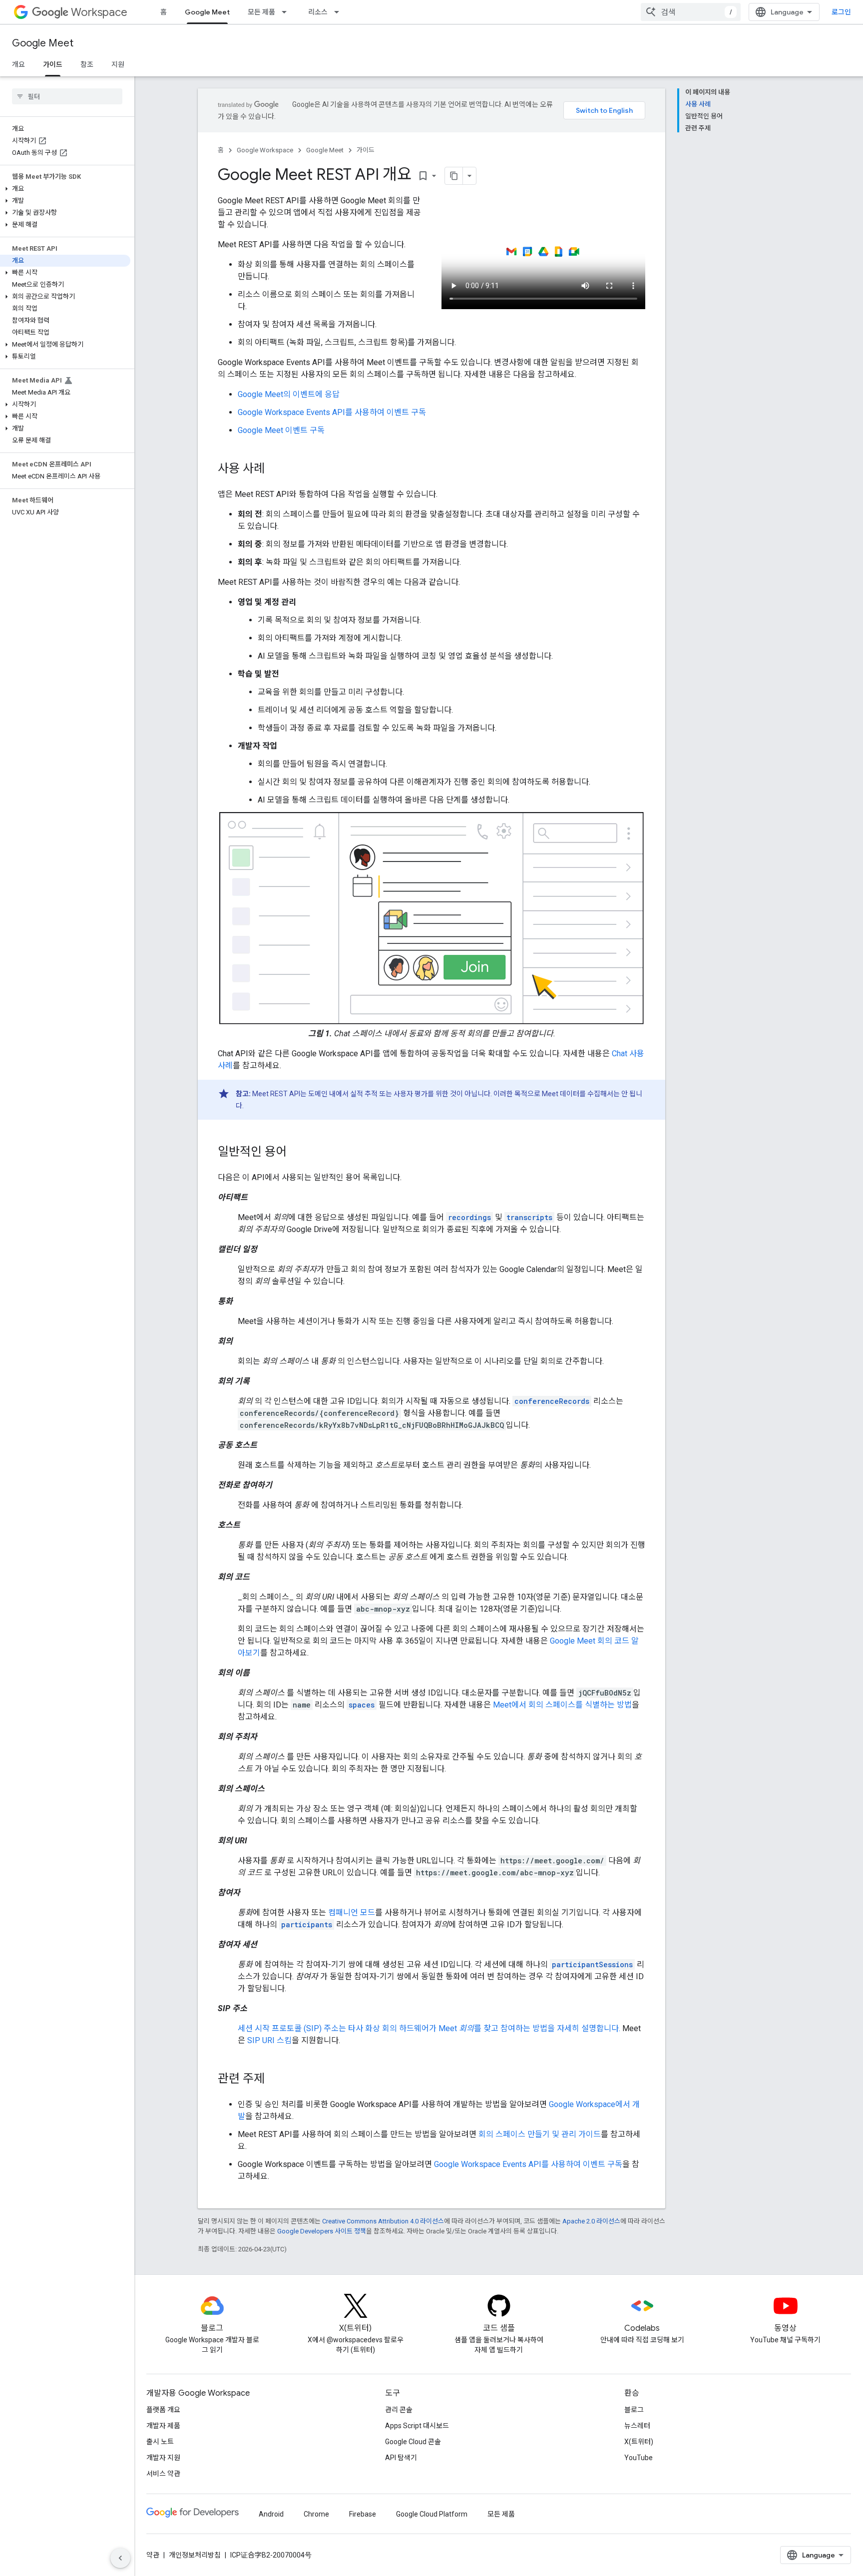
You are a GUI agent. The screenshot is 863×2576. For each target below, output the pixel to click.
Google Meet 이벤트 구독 (281, 430)
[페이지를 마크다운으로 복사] (454, 176)
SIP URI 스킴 (269, 2040)
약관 (153, 2555)
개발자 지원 (163, 2458)
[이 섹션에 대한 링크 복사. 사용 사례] (275, 469)
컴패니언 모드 (352, 1913)
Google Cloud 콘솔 (413, 2442)
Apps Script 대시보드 (417, 2426)
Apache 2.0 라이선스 (591, 2221)
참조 (87, 64)
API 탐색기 (401, 2458)
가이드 (53, 64)
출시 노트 (160, 2442)
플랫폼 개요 (163, 2410)
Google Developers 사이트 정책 (322, 2231)
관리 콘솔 (399, 2410)
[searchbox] (67, 96)
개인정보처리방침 (195, 2555)
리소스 (318, 12)
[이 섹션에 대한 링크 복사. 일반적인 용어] (297, 1153)
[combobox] (691, 12)
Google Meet (207, 12)
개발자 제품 (163, 2426)
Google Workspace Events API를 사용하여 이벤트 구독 (332, 412)
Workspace (99, 12)
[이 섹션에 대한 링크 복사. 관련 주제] (275, 2080)
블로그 (634, 2410)
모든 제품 (261, 12)
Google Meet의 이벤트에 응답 (289, 394)
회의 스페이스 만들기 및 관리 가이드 (540, 2134)
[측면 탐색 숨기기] (120, 2558)
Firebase (363, 2514)
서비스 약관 (163, 2474)
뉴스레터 (637, 2426)
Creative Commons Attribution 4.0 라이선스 (383, 2221)
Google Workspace (265, 150)
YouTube (639, 2458)
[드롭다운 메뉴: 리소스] (340, 12)
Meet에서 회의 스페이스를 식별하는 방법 (562, 1705)
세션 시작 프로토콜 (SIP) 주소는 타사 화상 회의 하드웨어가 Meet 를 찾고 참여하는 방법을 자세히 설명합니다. (429, 2028)
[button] (65, 189)
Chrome (316, 2514)
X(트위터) (639, 2442)
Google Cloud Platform (432, 2514)
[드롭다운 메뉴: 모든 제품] (287, 12)
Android (271, 2514)
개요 (18, 64)
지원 (118, 64)
